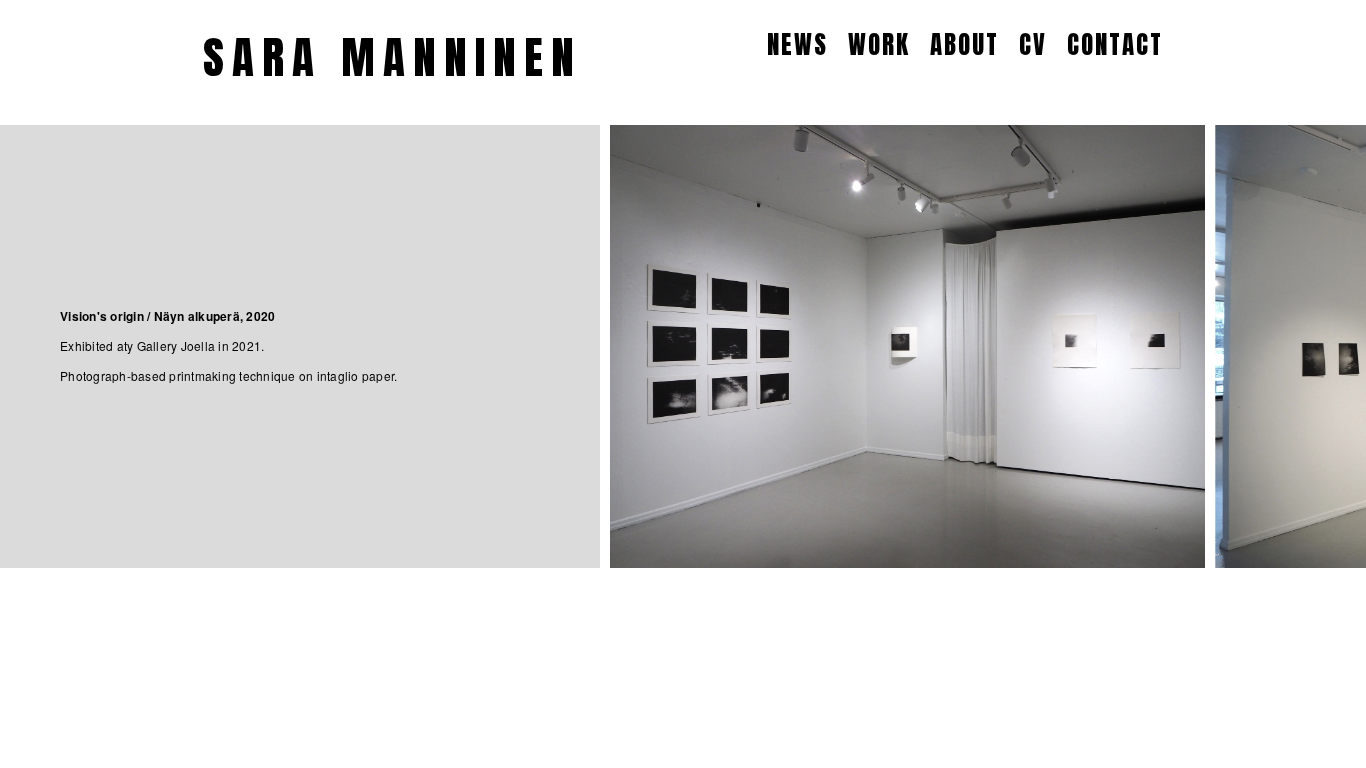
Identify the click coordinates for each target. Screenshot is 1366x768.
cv (1033, 44)
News (797, 44)
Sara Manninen (392, 57)
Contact (1115, 44)
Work (879, 44)
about (964, 44)
